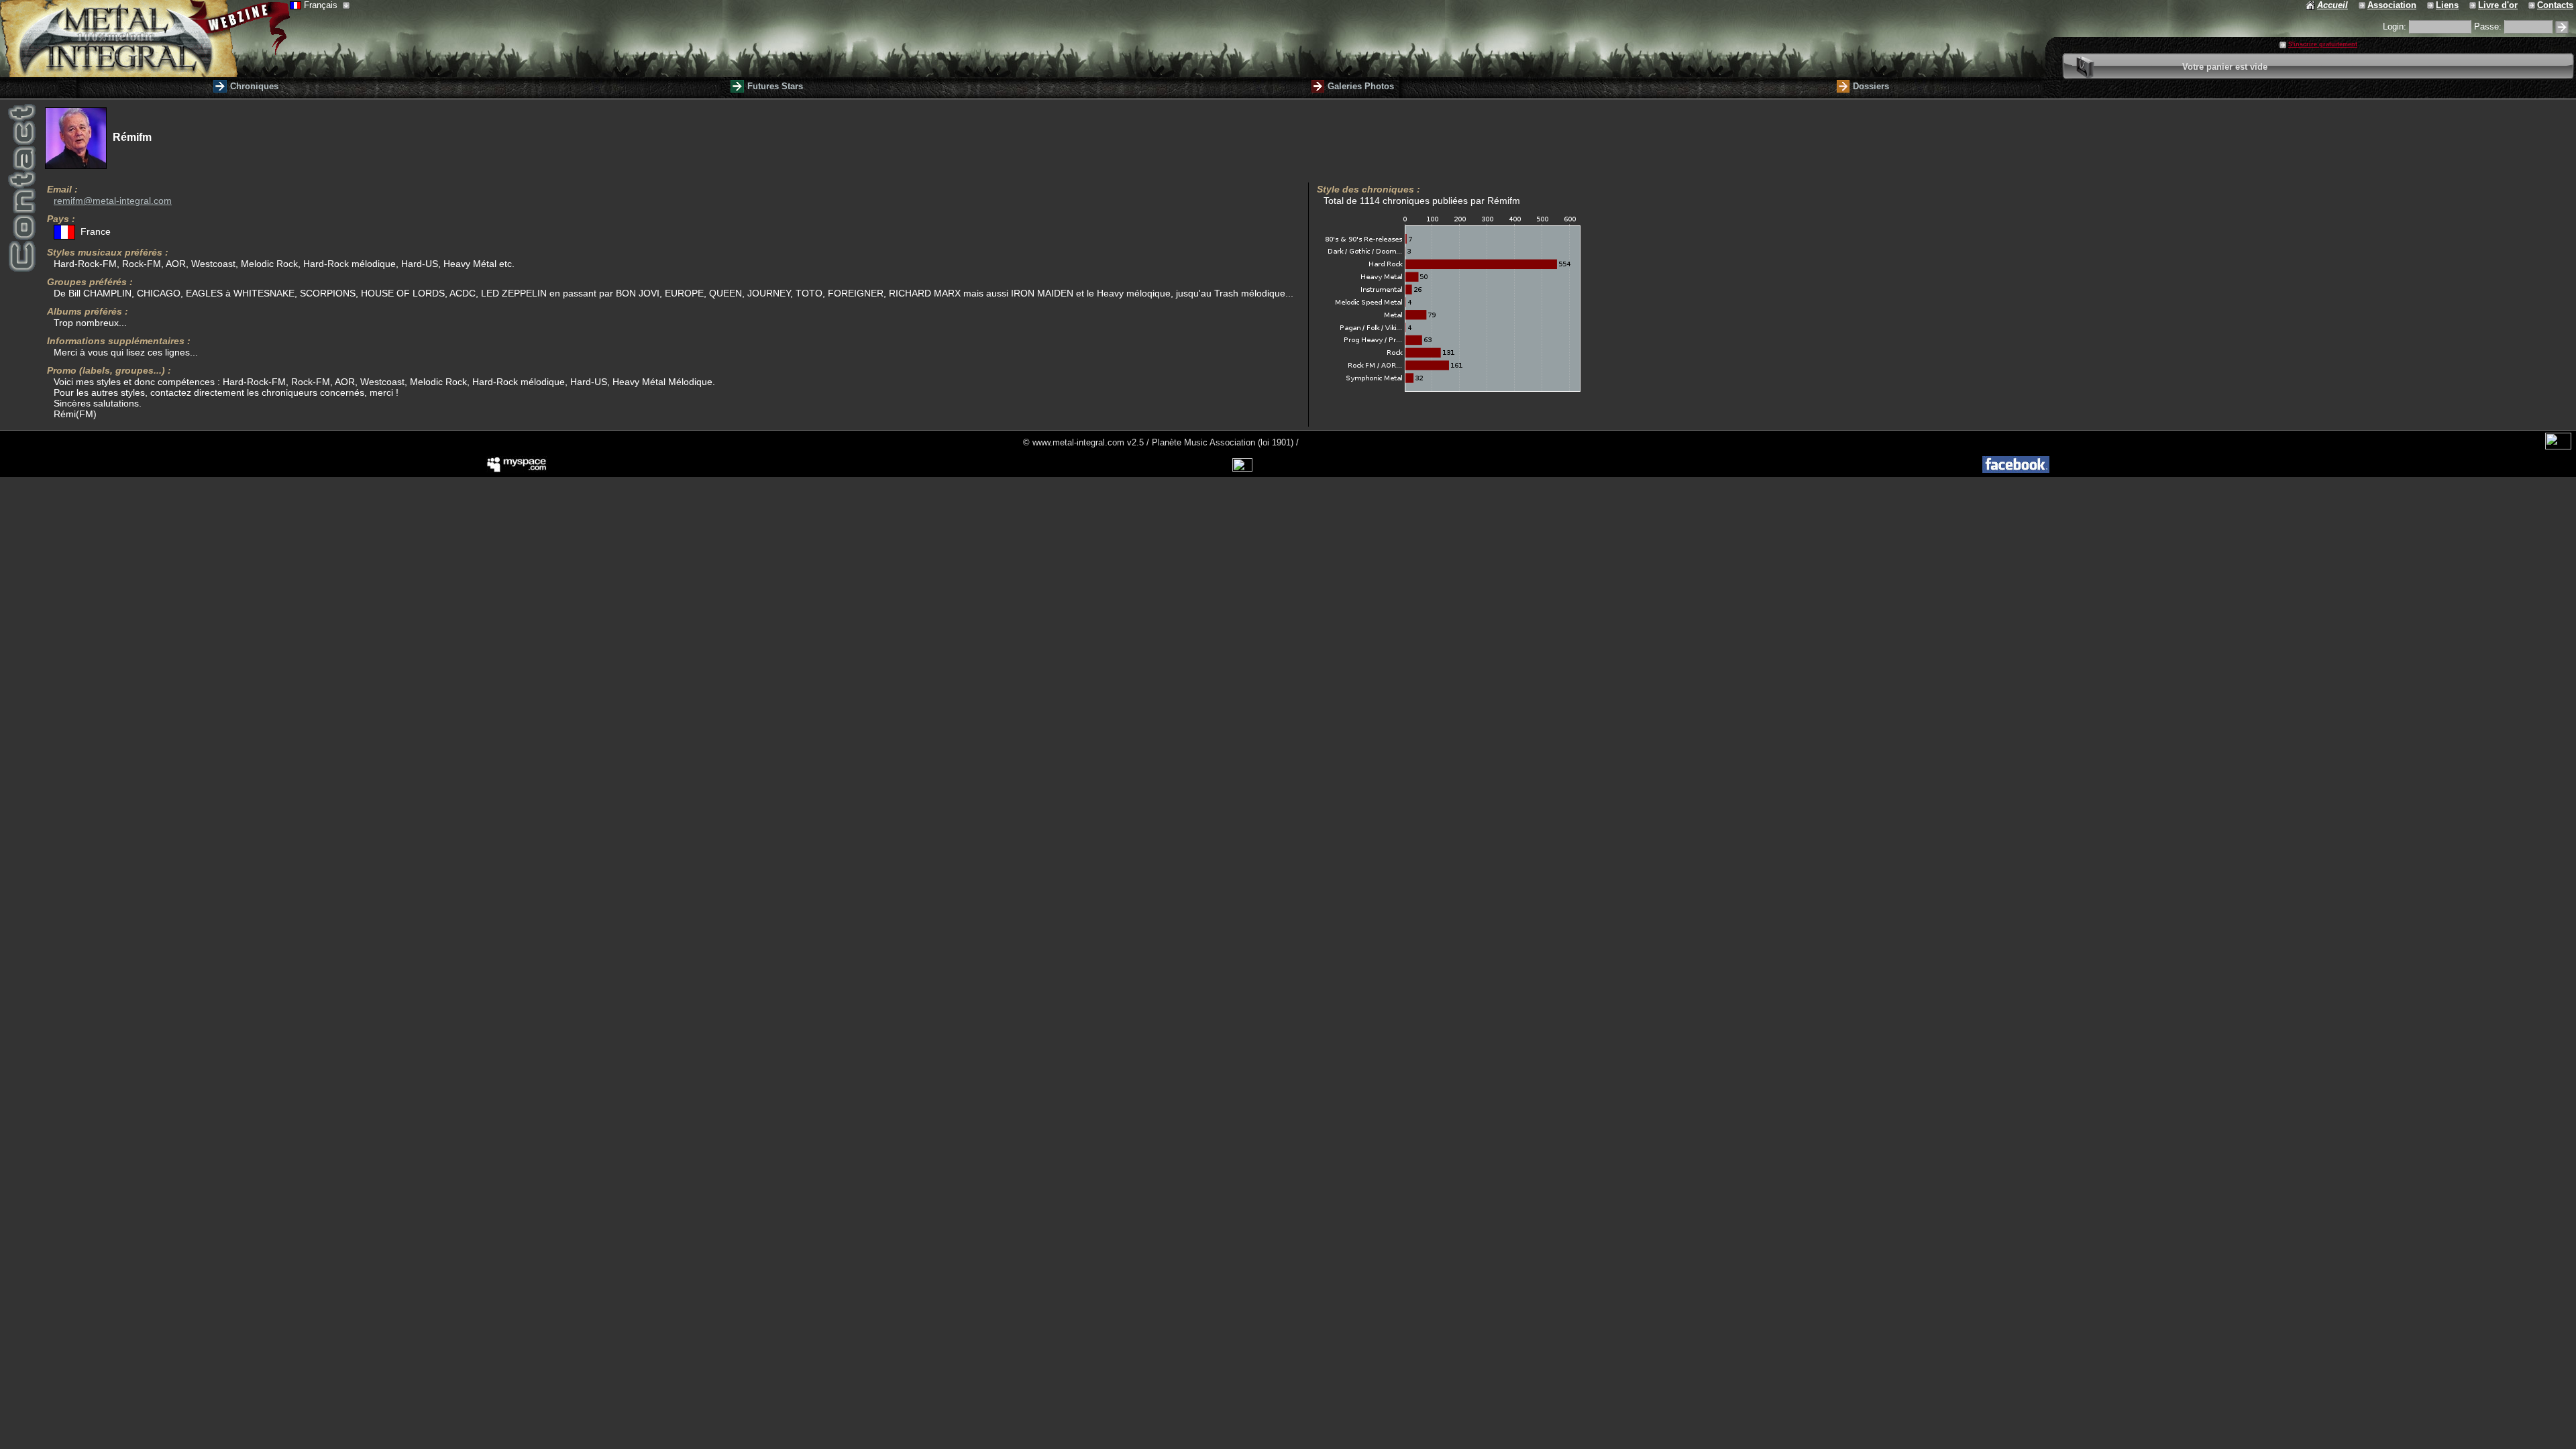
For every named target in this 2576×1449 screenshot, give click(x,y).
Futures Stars (775, 86)
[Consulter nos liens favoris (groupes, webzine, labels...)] (2431, 5)
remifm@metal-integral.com (113, 201)
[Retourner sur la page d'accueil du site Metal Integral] (145, 39)
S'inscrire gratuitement (2323, 44)
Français (322, 5)
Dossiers (1871, 86)
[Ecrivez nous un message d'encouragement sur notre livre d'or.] (2474, 5)
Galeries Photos (1361, 86)
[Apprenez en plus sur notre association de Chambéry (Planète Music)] (2363, 5)
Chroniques (254, 86)
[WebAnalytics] (2558, 446)
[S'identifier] (2562, 27)
